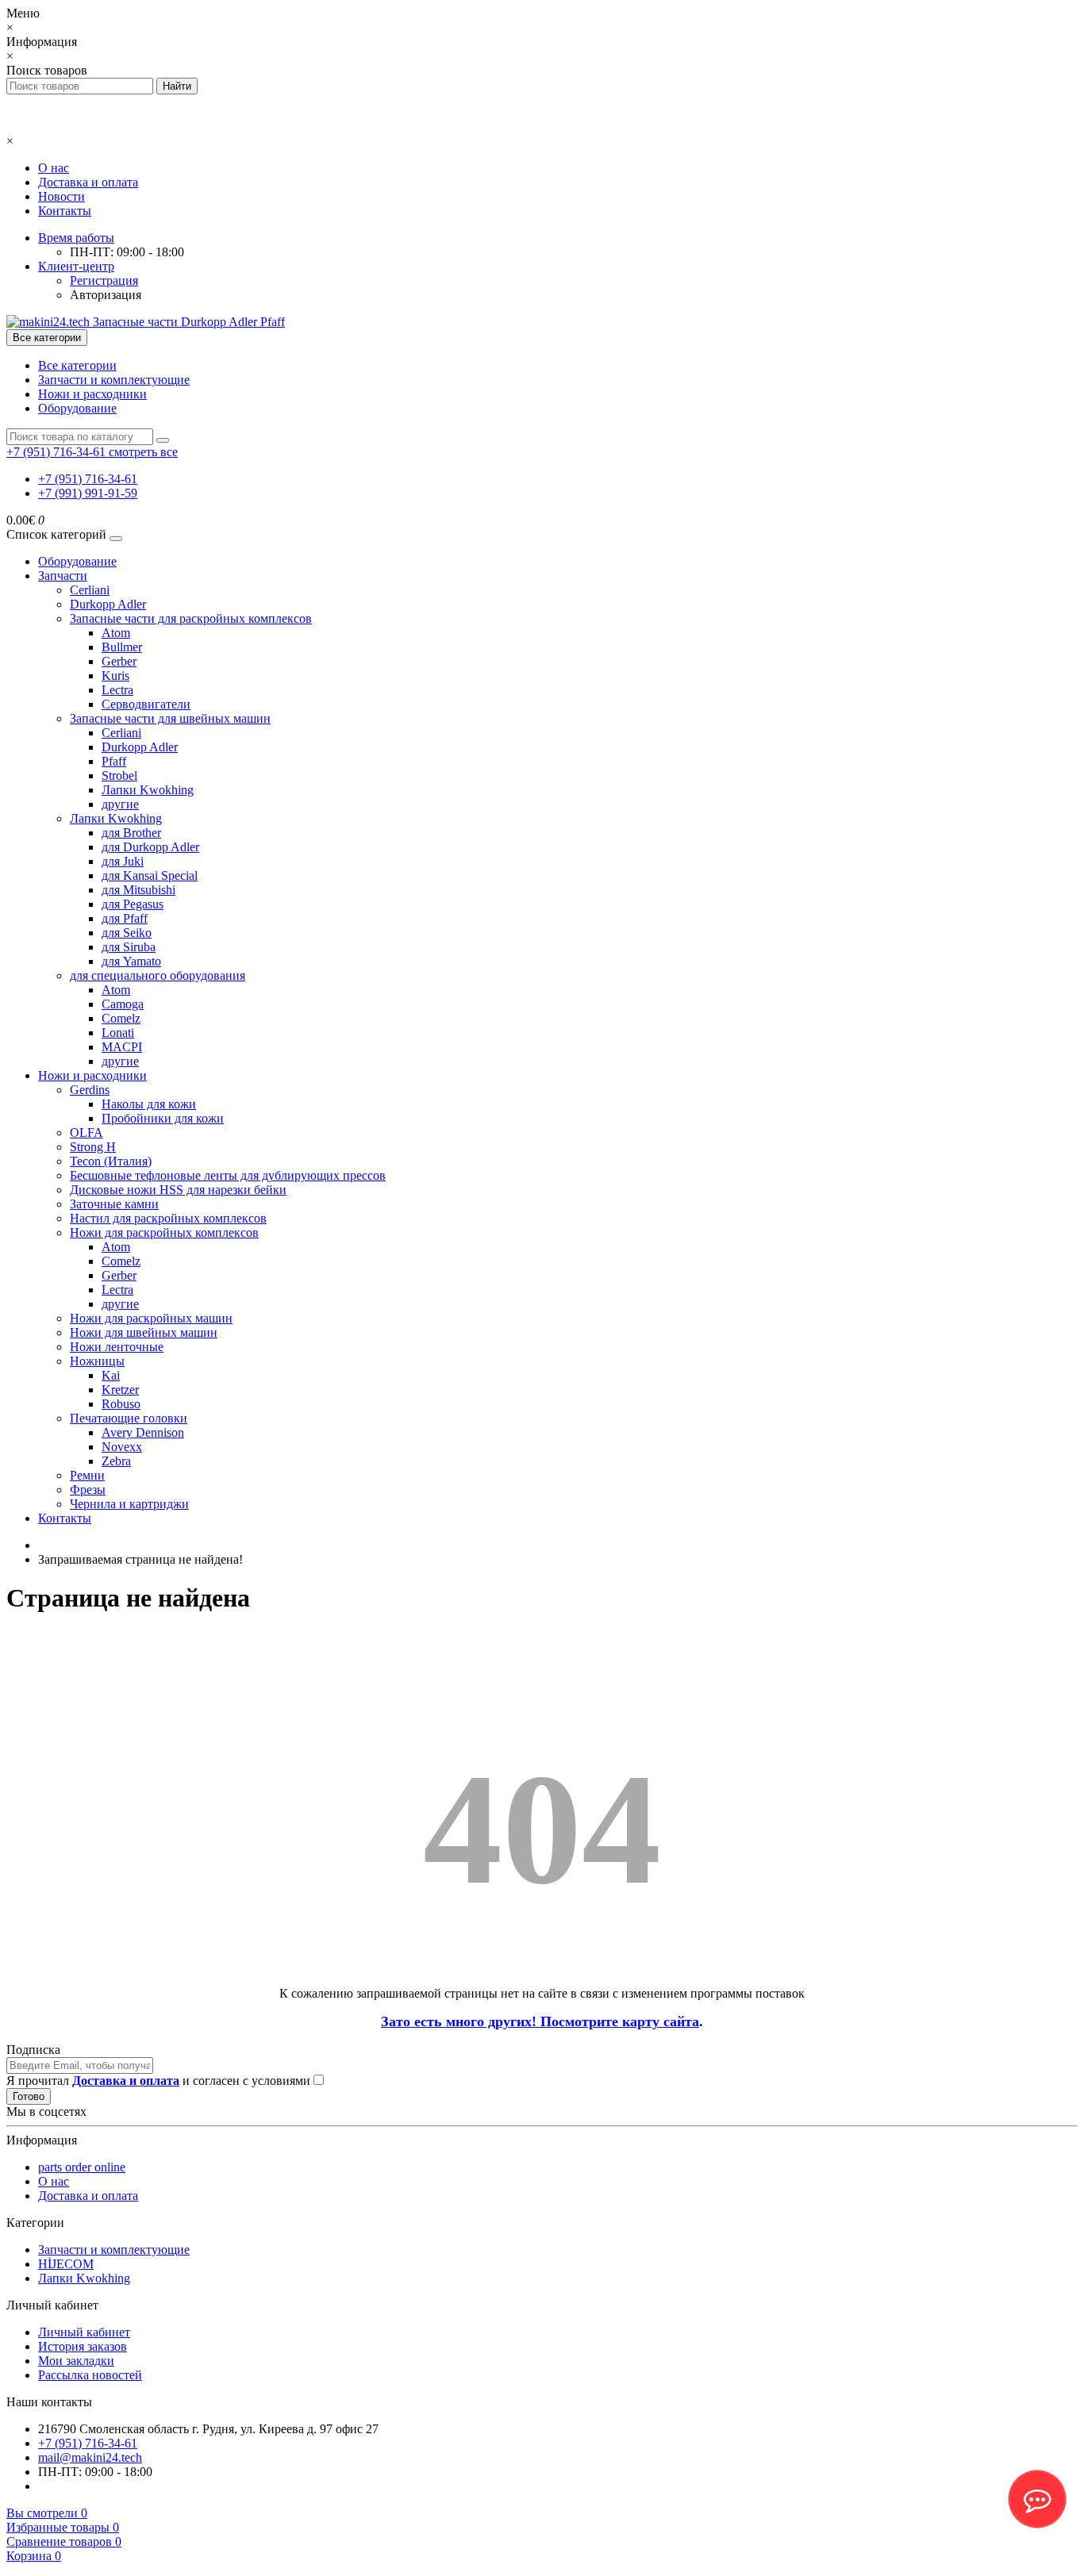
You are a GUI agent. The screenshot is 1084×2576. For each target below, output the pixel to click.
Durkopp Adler (108, 604)
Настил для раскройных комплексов (168, 1218)
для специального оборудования (158, 975)
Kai (111, 1375)
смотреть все (143, 452)
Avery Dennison (143, 1432)
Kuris (115, 676)
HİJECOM (66, 2264)
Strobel (119, 775)
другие (120, 804)
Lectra (117, 690)
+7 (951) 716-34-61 (88, 479)
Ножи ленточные (117, 1347)
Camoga (123, 1004)
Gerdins (90, 1090)
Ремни (87, 1475)
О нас (54, 168)
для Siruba (129, 947)
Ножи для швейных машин (144, 1332)
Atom (116, 633)
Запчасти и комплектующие (114, 380)
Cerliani (90, 590)
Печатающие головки (129, 1418)
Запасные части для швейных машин (170, 718)
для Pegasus (133, 904)
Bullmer (122, 647)
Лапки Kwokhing (148, 790)
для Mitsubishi (138, 890)
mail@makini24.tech (90, 2457)
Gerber (119, 661)
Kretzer (120, 1390)
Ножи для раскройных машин (151, 1318)
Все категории (77, 365)
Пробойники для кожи (163, 1118)
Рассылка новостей (90, 2375)
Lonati (118, 1033)
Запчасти (63, 576)
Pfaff (114, 761)
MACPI (122, 1047)
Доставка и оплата (88, 182)
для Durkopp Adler (150, 847)
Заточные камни (114, 1204)
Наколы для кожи (149, 1104)
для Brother (131, 833)
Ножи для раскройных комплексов (164, 1232)
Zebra (116, 1461)
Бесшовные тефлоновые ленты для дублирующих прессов (228, 1175)
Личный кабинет (84, 2332)
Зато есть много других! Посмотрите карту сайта (540, 2021)
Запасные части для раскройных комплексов (191, 618)
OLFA (86, 1133)
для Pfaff (125, 918)
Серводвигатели (146, 704)
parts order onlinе (82, 2167)
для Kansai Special (150, 875)
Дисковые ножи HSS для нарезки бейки (178, 1190)
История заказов (83, 2346)
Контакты (65, 211)
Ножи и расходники (92, 394)
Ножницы (97, 1361)
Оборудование (77, 408)
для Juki (123, 861)
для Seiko (127, 933)
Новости (62, 196)
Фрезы (88, 1490)
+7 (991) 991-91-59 (88, 493)
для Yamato (131, 961)
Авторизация (106, 295)
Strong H (93, 1147)
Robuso (121, 1404)
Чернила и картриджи (129, 1504)
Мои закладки (76, 2361)
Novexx (122, 1447)
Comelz (121, 1018)
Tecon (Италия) (111, 1161)
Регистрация (104, 280)
